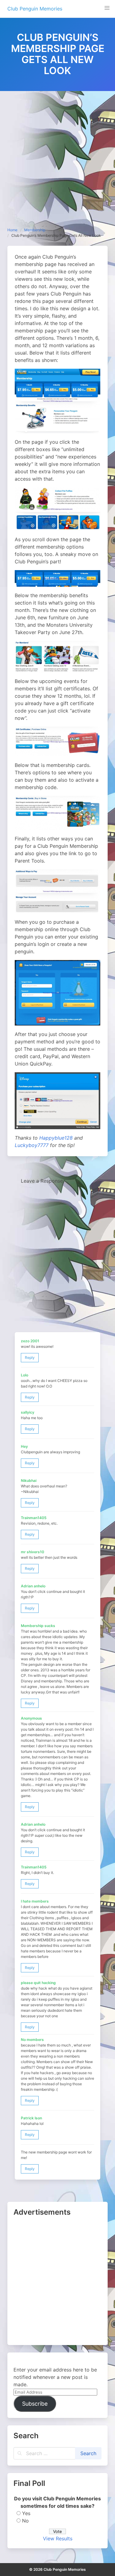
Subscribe (35, 2404)
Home (12, 230)
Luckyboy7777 (32, 1145)
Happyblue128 (56, 1138)
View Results (58, 2538)
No (25, 2521)
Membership (35, 230)
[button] (107, 8)
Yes (26, 2513)
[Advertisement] (57, 152)
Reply (30, 1357)
